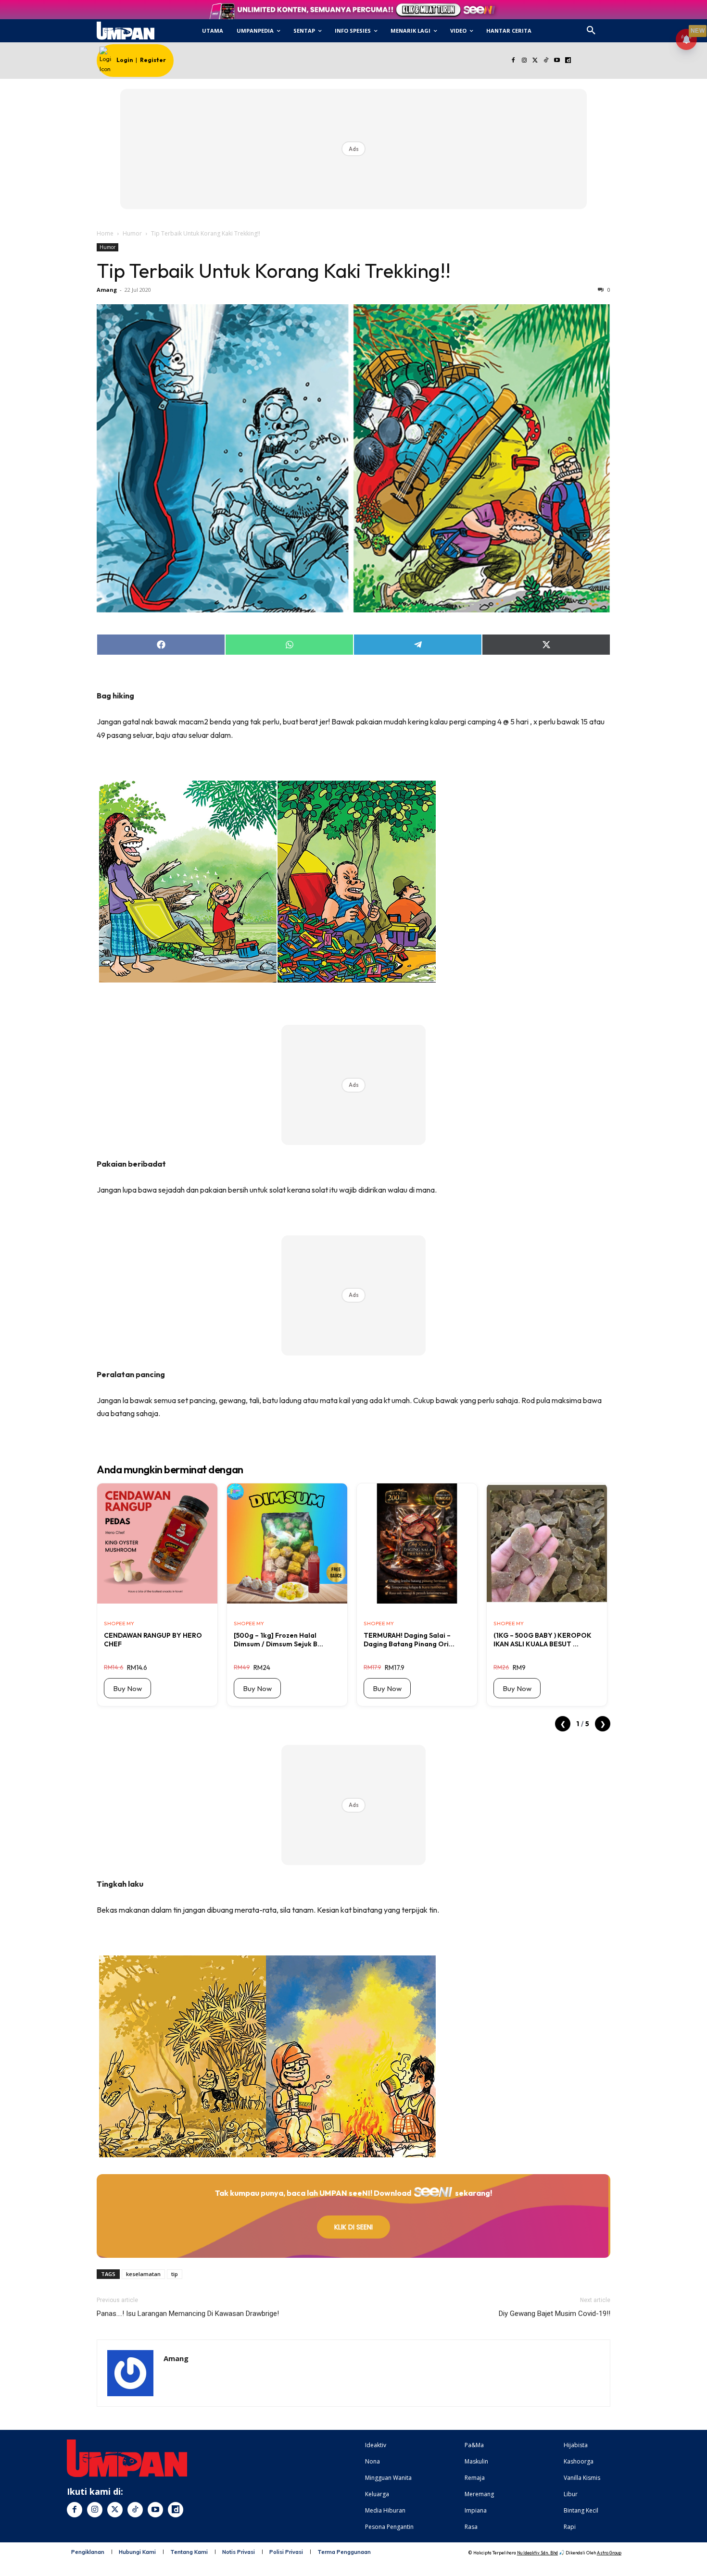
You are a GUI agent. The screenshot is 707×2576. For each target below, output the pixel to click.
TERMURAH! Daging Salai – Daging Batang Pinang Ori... (409, 1640)
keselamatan (143, 2274)
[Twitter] (535, 61)
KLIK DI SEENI (353, 2227)
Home (105, 233)
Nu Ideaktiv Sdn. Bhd (537, 2553)
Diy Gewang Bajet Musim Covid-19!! (555, 2314)
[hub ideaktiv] (614, 27)
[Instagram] (524, 61)
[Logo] (125, 31)
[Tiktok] (546, 61)
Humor (132, 233)
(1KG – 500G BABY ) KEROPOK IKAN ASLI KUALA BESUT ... (543, 1640)
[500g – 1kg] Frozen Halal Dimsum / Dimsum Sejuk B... (278, 1640)
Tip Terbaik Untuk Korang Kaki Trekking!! (274, 271)
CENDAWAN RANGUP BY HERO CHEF (153, 1640)
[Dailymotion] (568, 61)
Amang (107, 290)
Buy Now (127, 1688)
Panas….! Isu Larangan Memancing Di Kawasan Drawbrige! (188, 2314)
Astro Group (609, 2553)
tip (175, 2274)
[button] (591, 31)
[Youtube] (557, 61)
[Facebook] (513, 61)
